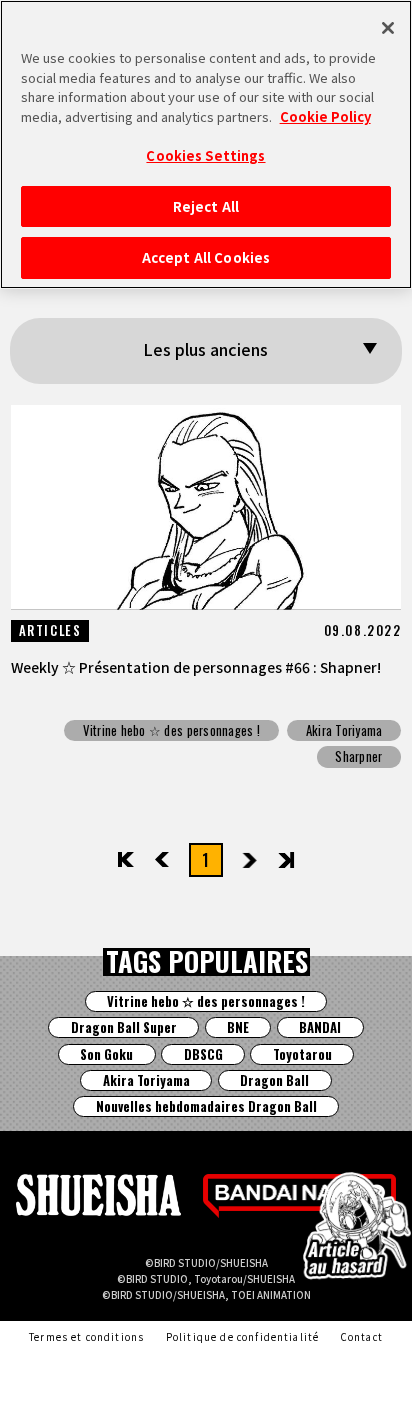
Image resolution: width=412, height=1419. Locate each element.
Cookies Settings (205, 155)
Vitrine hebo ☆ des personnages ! (171, 730)
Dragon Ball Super (124, 1027)
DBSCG (203, 1054)
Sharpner (358, 756)
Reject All (206, 206)
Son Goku (106, 1054)
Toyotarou (302, 1054)
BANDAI (320, 1027)
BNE (238, 1027)
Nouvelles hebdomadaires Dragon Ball (206, 1106)
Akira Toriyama (344, 730)
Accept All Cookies (206, 257)
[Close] (388, 28)
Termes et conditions (86, 1337)
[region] (206, 144)
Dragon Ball (274, 1080)
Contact (362, 1337)
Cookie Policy (325, 116)
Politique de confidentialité (243, 1337)
